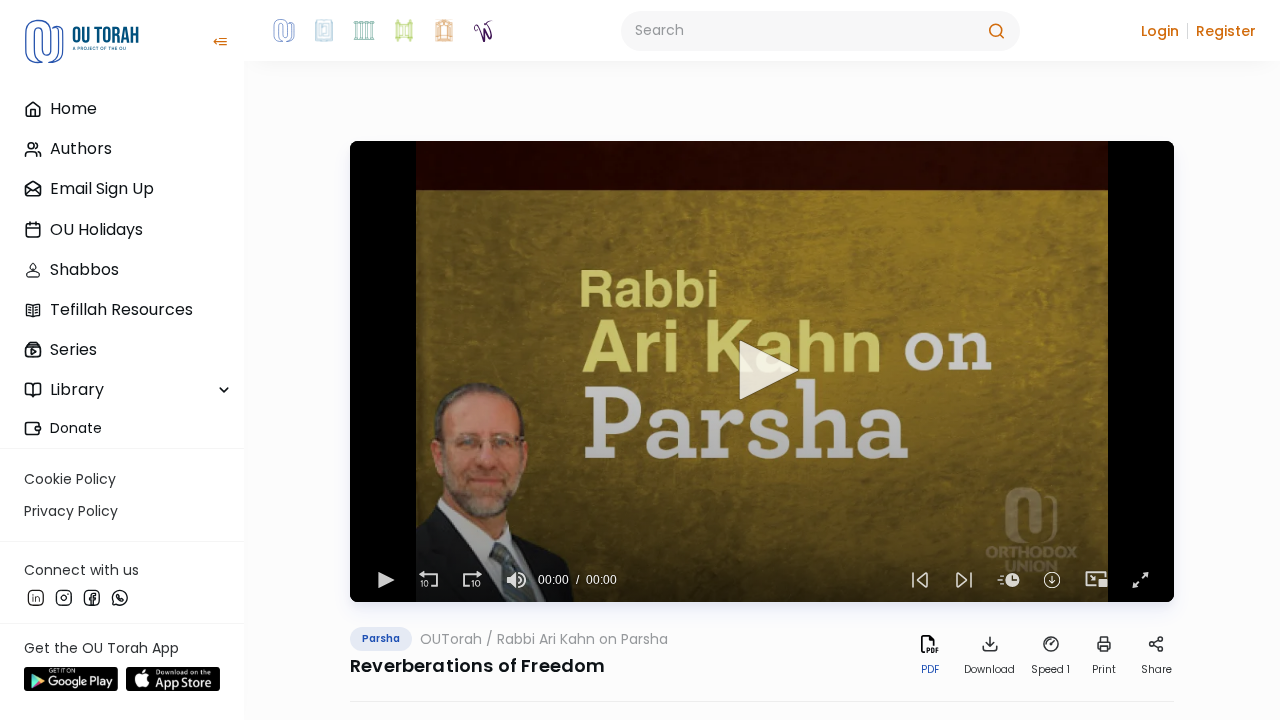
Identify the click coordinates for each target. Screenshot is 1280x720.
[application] (762, 371)
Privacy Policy (71, 511)
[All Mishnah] (324, 31)
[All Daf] (444, 31)
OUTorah (451, 639)
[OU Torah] (284, 31)
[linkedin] (36, 597)
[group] (516, 580)
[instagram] (64, 597)
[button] (1160, 31)
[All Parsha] (404, 31)
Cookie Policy (70, 479)
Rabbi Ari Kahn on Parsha (582, 639)
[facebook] (92, 597)
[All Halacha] (364, 31)
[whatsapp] (120, 597)
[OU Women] (484, 31)
